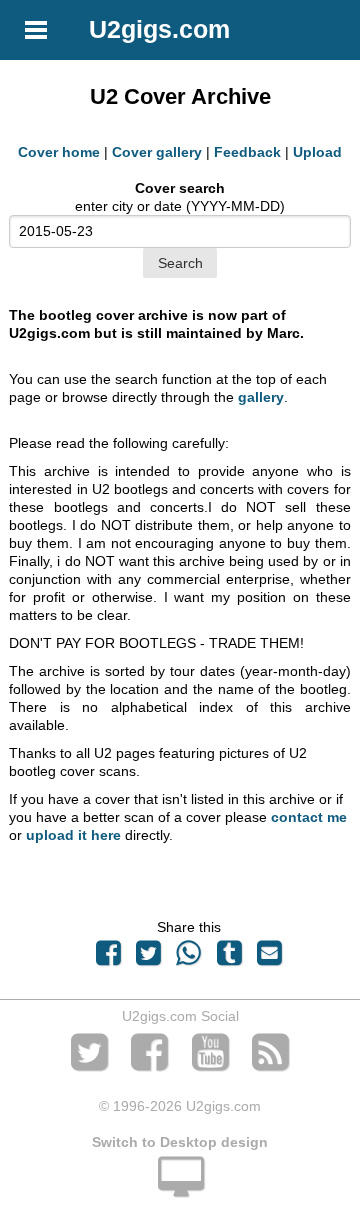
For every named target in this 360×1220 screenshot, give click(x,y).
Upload (317, 152)
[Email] (269, 958)
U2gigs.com (159, 29)
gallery (261, 397)
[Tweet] (149, 958)
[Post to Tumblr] (229, 958)
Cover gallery (157, 152)
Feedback (247, 152)
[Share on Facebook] (108, 958)
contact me (309, 817)
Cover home (59, 152)
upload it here (73, 835)
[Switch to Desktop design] (180, 1188)
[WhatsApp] (189, 958)
